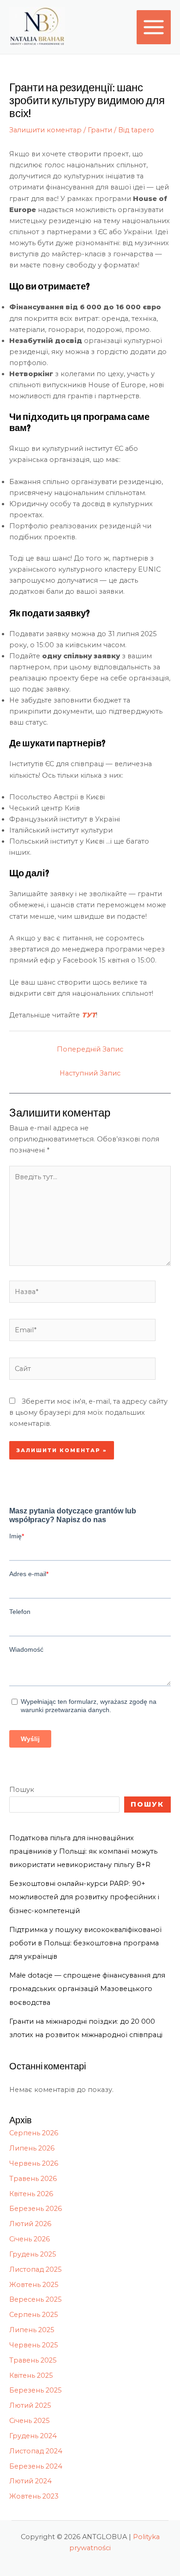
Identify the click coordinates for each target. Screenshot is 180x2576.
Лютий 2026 (30, 2224)
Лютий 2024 (30, 2481)
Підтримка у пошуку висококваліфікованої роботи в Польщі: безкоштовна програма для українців (85, 1943)
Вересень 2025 (36, 2299)
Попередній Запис (90, 1049)
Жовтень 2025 (34, 2285)
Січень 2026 (30, 2239)
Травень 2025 (33, 2360)
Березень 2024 (36, 2466)
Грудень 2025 (33, 2254)
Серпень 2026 (34, 2133)
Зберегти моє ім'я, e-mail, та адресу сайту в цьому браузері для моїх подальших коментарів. (88, 1412)
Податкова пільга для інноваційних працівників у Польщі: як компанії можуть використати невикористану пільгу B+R (83, 1851)
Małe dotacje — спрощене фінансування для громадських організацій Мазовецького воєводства (87, 1989)
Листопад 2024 (36, 2451)
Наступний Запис (90, 1073)
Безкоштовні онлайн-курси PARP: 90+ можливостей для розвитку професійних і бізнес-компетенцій (84, 1897)
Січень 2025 (30, 2421)
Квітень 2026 (31, 2194)
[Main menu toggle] (154, 27)
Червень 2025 (34, 2345)
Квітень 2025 (31, 2375)
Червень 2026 (34, 2163)
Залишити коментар (45, 130)
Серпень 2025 (34, 2315)
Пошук (22, 1790)
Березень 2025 (36, 2390)
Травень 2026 (33, 2179)
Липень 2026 (32, 2148)
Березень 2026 (36, 2209)
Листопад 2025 (36, 2269)
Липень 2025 (32, 2330)
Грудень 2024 (33, 2436)
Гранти (100, 130)
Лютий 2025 (30, 2405)
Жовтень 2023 (34, 2496)
